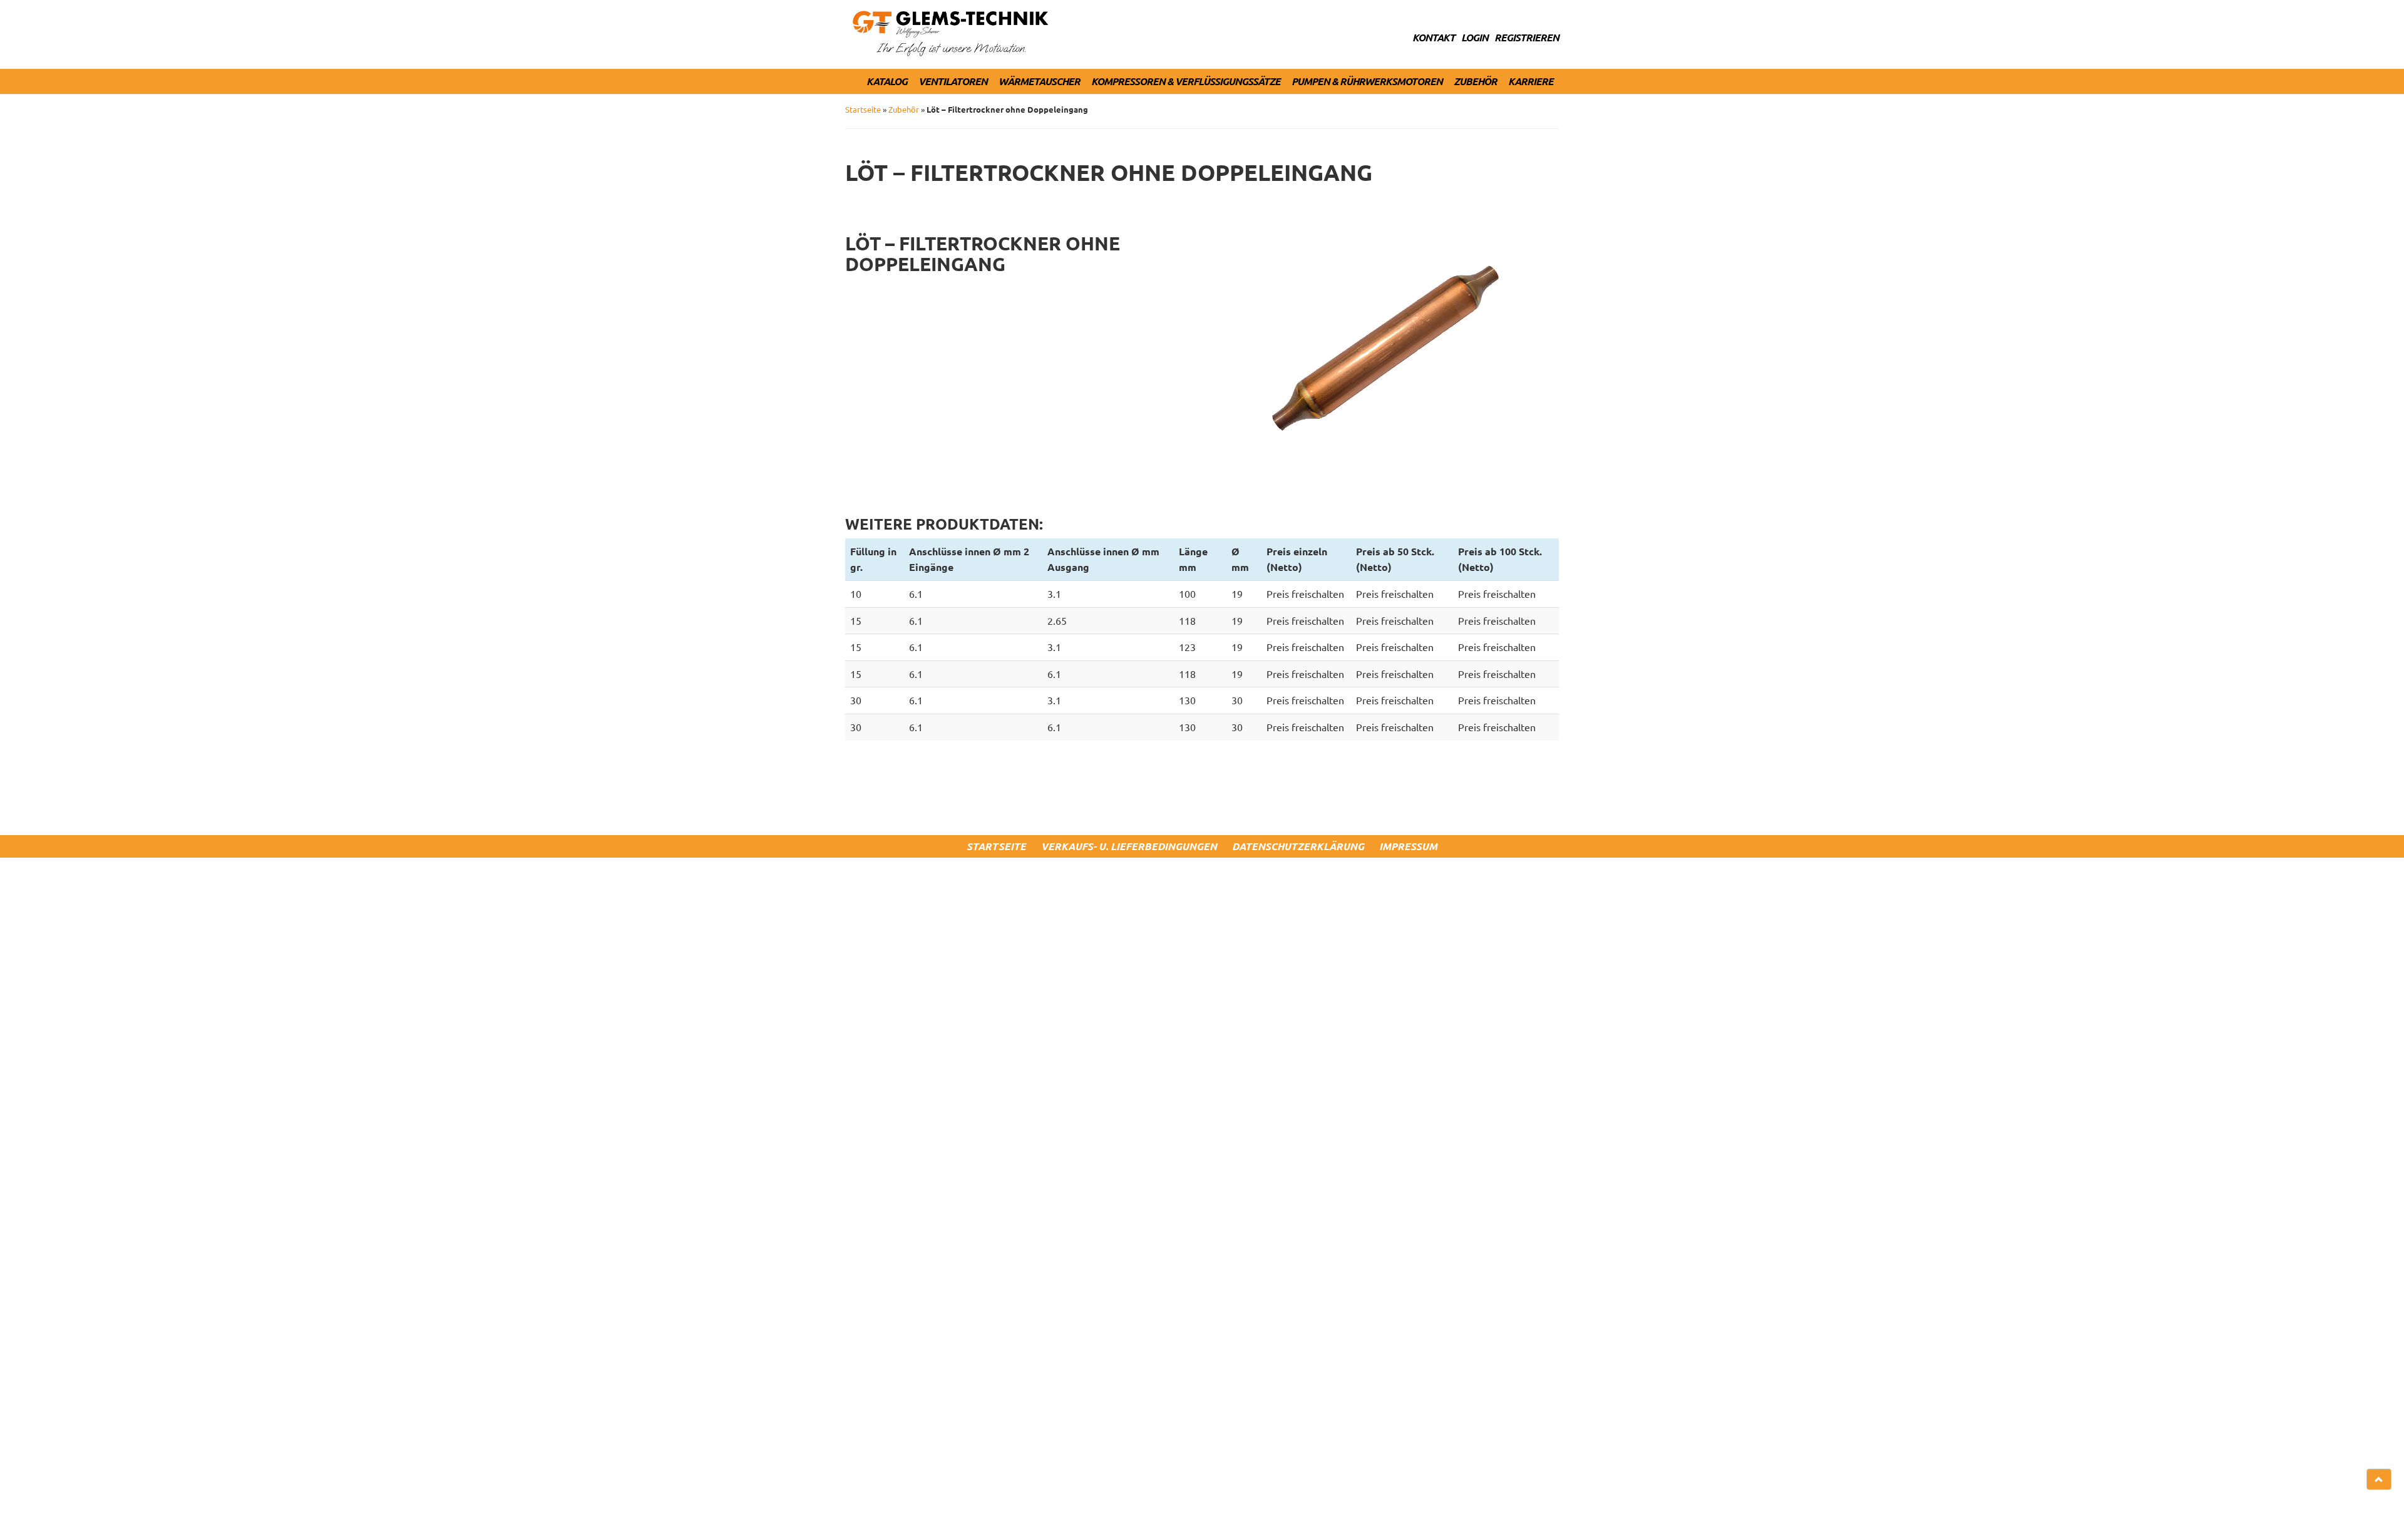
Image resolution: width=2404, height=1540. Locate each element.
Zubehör (1475, 81)
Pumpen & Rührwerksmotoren (1367, 81)
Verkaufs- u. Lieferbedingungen (1129, 846)
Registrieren (1527, 37)
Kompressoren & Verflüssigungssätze (1186, 81)
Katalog (887, 81)
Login (1475, 37)
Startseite (863, 109)
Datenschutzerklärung (1298, 846)
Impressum (1408, 846)
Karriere (1531, 81)
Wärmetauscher (1039, 81)
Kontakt (1434, 37)
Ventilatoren (953, 81)
